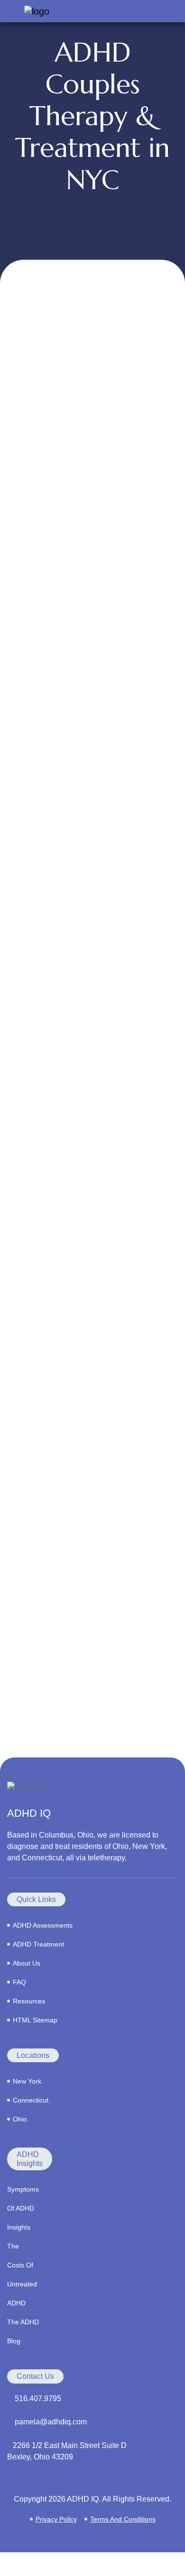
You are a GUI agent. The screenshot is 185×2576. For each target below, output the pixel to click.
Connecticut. (32, 2100)
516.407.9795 (38, 2399)
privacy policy (56, 2519)
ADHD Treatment (38, 1944)
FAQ (19, 1982)
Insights (19, 2227)
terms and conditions (123, 2519)
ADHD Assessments (43, 1925)
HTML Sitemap (35, 2020)
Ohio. (21, 2119)
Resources (29, 2001)
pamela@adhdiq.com (51, 2422)
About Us (27, 1963)
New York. (28, 2081)
